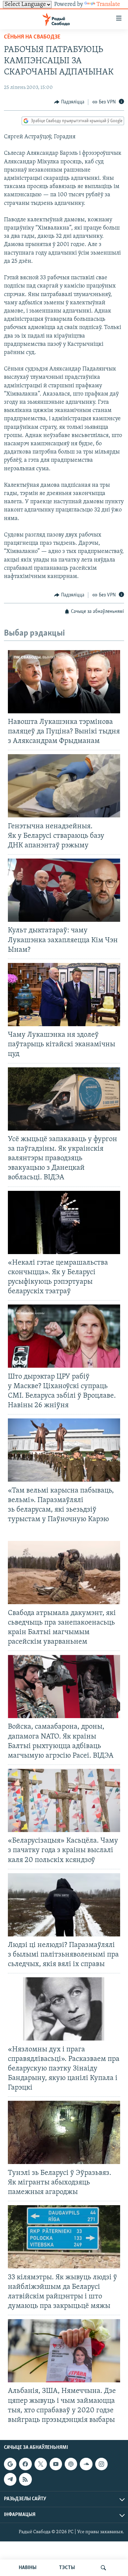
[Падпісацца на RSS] (25, 2479)
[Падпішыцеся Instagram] (101, 2464)
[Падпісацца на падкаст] (71, 2464)
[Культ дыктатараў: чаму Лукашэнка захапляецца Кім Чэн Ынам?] (64, 890)
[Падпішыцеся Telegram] (10, 2479)
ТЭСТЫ (67, 2568)
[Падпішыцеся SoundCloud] (86, 2464)
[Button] (69, 102)
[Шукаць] (103, 2568)
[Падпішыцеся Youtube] (56, 2464)
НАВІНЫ (28, 2568)
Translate (108, 5)
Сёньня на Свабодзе (32, 37)
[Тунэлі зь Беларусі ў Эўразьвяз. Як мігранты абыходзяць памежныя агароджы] (64, 2132)
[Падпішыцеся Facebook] (25, 2464)
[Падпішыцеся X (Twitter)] (41, 2464)
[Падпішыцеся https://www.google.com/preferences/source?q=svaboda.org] (10, 2464)
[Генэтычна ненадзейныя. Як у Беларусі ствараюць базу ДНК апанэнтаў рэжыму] (64, 786)
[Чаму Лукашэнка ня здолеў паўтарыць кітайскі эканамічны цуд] (64, 995)
